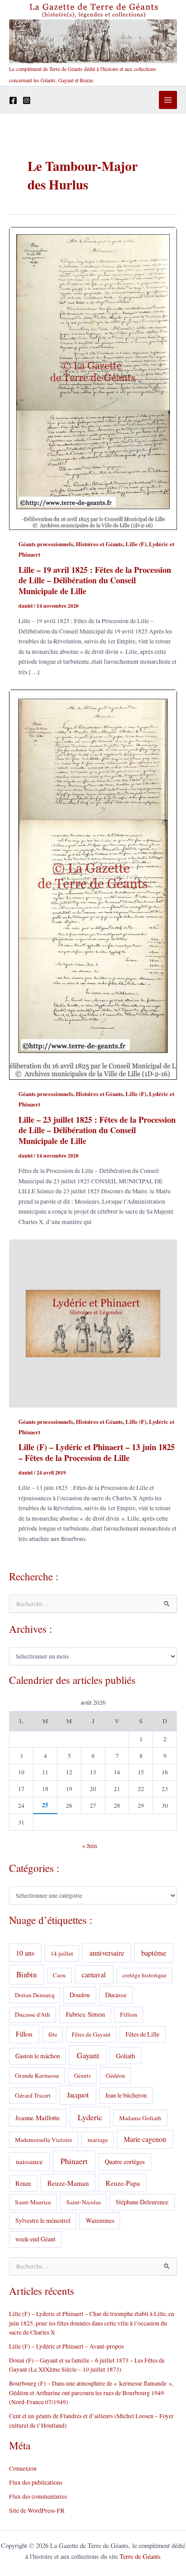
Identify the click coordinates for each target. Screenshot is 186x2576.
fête (53, 2034)
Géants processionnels (46, 544)
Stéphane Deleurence (142, 2202)
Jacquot (78, 2095)
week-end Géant (35, 2239)
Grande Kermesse (37, 2075)
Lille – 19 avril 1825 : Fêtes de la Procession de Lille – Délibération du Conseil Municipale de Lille (95, 580)
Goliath (126, 2056)
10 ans (25, 1953)
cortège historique (144, 1975)
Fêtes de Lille (142, 2034)
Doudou (80, 1995)
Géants (82, 2075)
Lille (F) (136, 544)
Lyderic (90, 2117)
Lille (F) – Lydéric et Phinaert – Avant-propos (66, 2346)
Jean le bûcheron (126, 2095)
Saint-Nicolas (84, 2202)
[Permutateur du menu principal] (168, 100)
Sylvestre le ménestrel (43, 2220)
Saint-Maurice (33, 2202)
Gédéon (115, 2075)
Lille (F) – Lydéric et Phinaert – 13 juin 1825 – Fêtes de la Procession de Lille (97, 1452)
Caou (59, 1975)
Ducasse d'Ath (33, 2014)
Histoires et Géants (99, 544)
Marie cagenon (145, 2139)
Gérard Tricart (33, 2095)
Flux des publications (36, 2482)
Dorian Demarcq (35, 1995)
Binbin (26, 1974)
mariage (98, 2140)
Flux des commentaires (38, 2496)
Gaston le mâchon (38, 2056)
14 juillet (62, 1953)
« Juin (90, 1846)
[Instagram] (27, 100)
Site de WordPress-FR (37, 2510)
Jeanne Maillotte (38, 2118)
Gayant (88, 2055)
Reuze (23, 2183)
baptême (154, 1953)
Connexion (23, 2468)
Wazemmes (100, 2220)
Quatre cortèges (125, 2162)
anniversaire (107, 1953)
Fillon (24, 2034)
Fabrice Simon (85, 2014)
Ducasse (116, 1995)
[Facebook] (13, 100)
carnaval (94, 1975)
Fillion (129, 2014)
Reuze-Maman (68, 2183)
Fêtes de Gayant (91, 2034)
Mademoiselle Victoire (44, 2140)
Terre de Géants (140, 2556)
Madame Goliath (140, 2118)
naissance (29, 2161)
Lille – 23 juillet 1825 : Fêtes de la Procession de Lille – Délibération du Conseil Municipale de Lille (97, 1130)
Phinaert (74, 2161)
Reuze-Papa (123, 2183)
